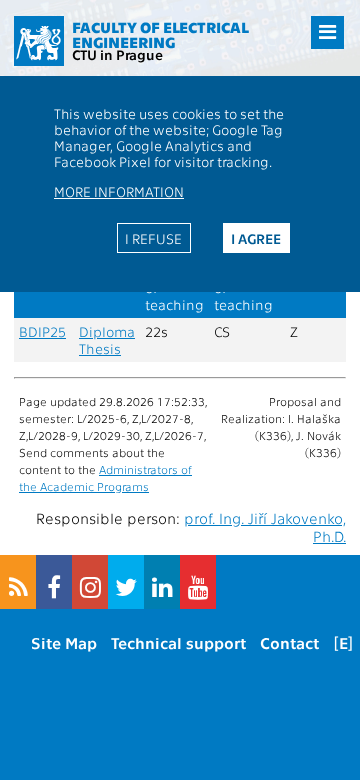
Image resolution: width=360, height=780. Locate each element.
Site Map (64, 642)
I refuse (153, 238)
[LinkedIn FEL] (162, 582)
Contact (289, 642)
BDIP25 (42, 331)
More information (119, 191)
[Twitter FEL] (126, 582)
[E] (343, 642)
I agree (256, 238)
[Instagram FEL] (90, 582)
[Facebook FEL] (54, 582)
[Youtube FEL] (198, 582)
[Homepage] (39, 41)
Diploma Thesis (107, 340)
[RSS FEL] (18, 582)
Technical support (178, 642)
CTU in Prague (117, 54)
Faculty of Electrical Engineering (160, 34)
